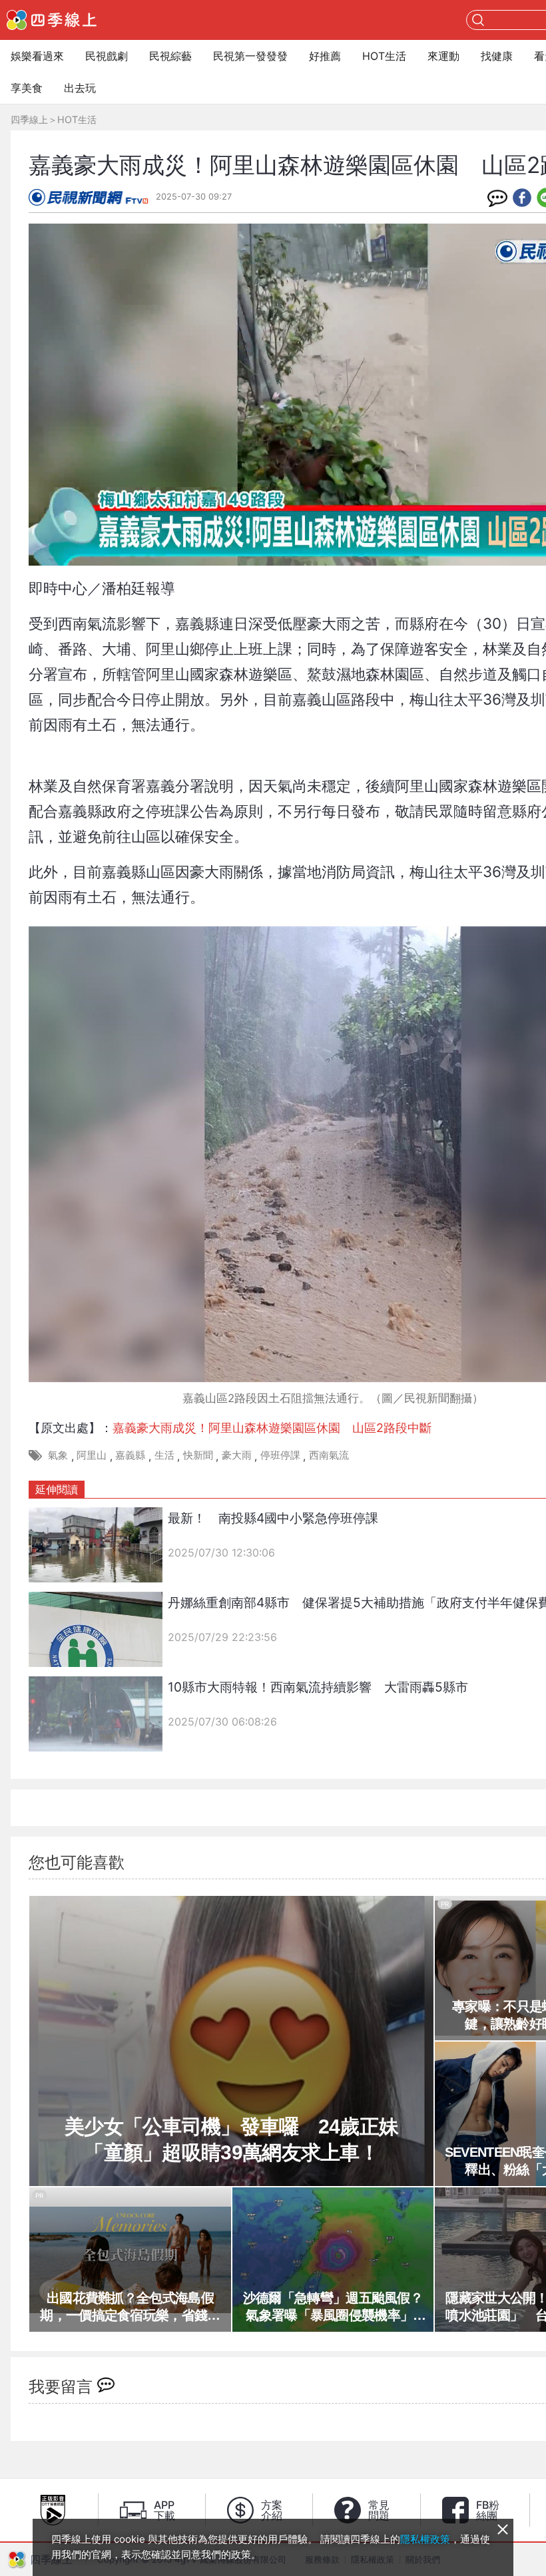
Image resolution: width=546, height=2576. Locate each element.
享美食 (27, 88)
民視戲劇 (107, 56)
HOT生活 (384, 56)
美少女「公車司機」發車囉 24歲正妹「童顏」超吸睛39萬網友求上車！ (231, 2139)
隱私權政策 (425, 2539)
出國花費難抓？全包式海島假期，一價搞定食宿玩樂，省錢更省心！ (130, 2307)
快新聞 (198, 1455)
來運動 (443, 56)
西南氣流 (329, 1455)
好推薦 (325, 56)
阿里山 (92, 1455)
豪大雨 (237, 1455)
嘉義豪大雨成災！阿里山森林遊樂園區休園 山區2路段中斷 (272, 1428)
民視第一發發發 (250, 56)
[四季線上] (52, 20)
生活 (164, 1455)
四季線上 (29, 119)
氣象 (58, 1455)
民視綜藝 (170, 56)
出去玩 (80, 88)
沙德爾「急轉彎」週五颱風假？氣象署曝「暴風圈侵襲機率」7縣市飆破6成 (333, 2307)
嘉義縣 (130, 1455)
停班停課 (280, 1455)
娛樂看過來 (37, 56)
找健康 (497, 56)
